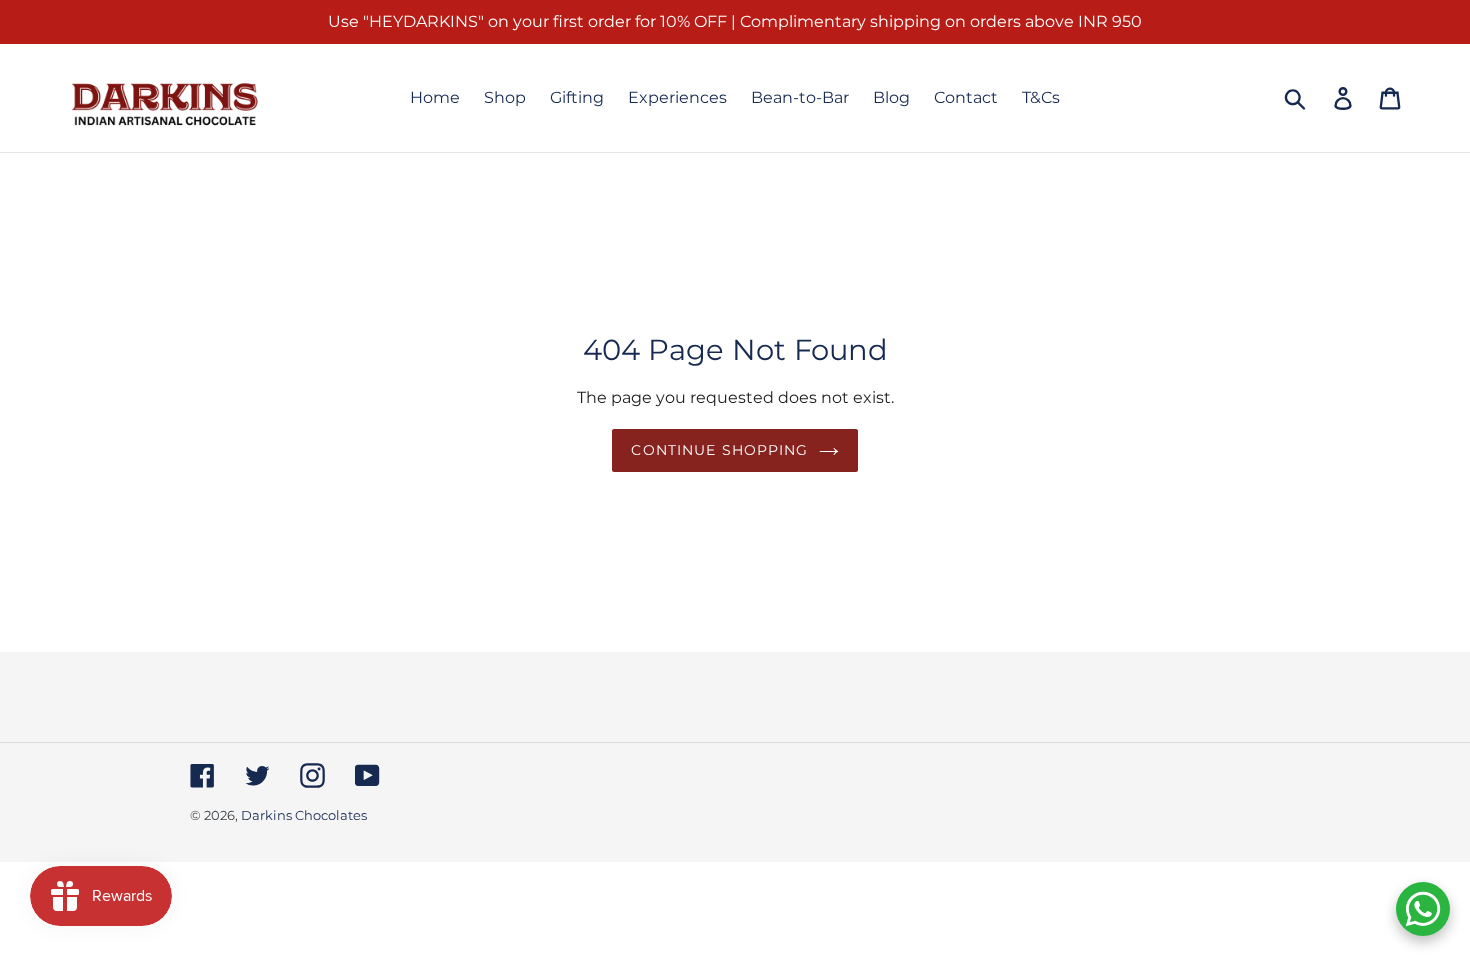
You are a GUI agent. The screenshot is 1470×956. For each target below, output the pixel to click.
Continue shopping (719, 450)
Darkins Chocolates (304, 815)
